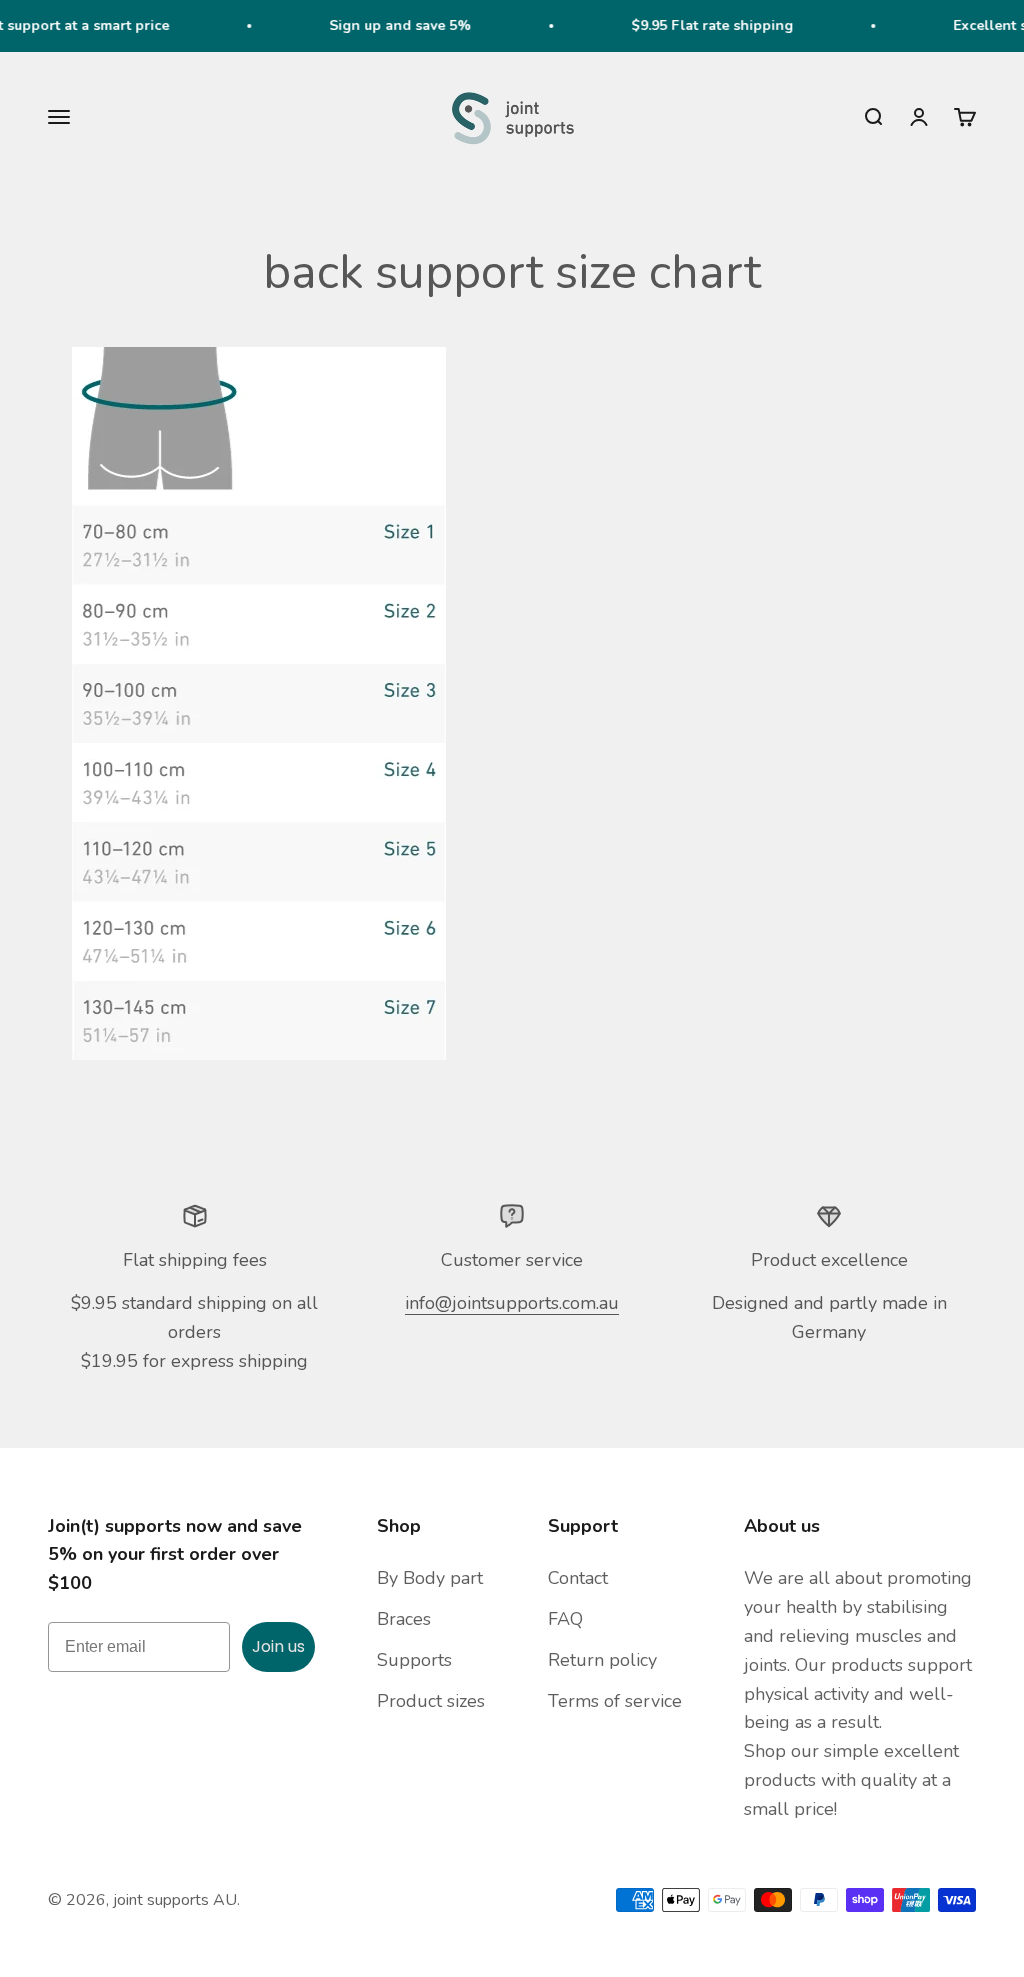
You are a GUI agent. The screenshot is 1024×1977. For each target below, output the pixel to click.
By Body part (430, 1578)
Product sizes (431, 1701)
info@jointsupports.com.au (512, 1303)
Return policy (602, 1660)
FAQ (565, 1619)
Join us (278, 1646)
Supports (414, 1660)
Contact (578, 1578)
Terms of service (615, 1701)
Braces (404, 1619)
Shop (399, 1526)
